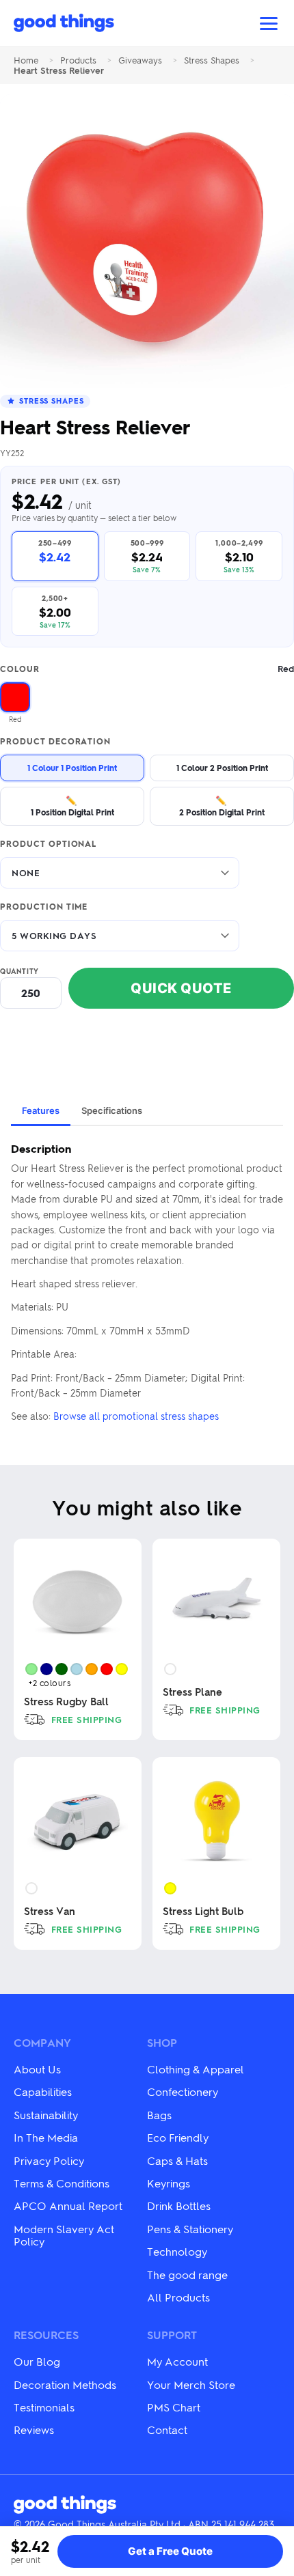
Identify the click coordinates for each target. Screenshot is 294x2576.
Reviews (34, 2430)
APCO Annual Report (68, 2206)
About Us (37, 2069)
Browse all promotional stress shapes (136, 1416)
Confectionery (183, 2091)
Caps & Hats (177, 2160)
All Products (178, 2297)
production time (44, 907)
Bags (159, 2115)
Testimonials (44, 2407)
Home (26, 60)
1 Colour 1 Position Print (72, 768)
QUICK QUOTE (181, 988)
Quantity (19, 971)
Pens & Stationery (190, 2229)
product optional (48, 844)
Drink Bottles (179, 2206)
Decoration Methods (65, 2384)
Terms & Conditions (62, 2183)
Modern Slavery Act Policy (64, 2235)
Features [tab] (41, 1110)
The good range (187, 2274)
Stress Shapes (212, 60)
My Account (177, 2361)
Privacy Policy (49, 2160)
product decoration (55, 742)
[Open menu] (269, 24)
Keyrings (169, 2183)
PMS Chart (174, 2407)
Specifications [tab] (112, 1110)
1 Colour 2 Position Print (222, 768)
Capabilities (43, 2091)
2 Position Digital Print (222, 806)
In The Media (46, 2137)
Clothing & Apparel (196, 2069)
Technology (177, 2251)
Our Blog (37, 2361)
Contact (167, 2430)
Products (78, 60)
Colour (147, 669)
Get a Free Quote (170, 2551)
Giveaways (140, 60)
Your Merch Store (191, 2384)
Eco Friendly (178, 2137)
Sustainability (46, 2115)
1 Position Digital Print (72, 806)
